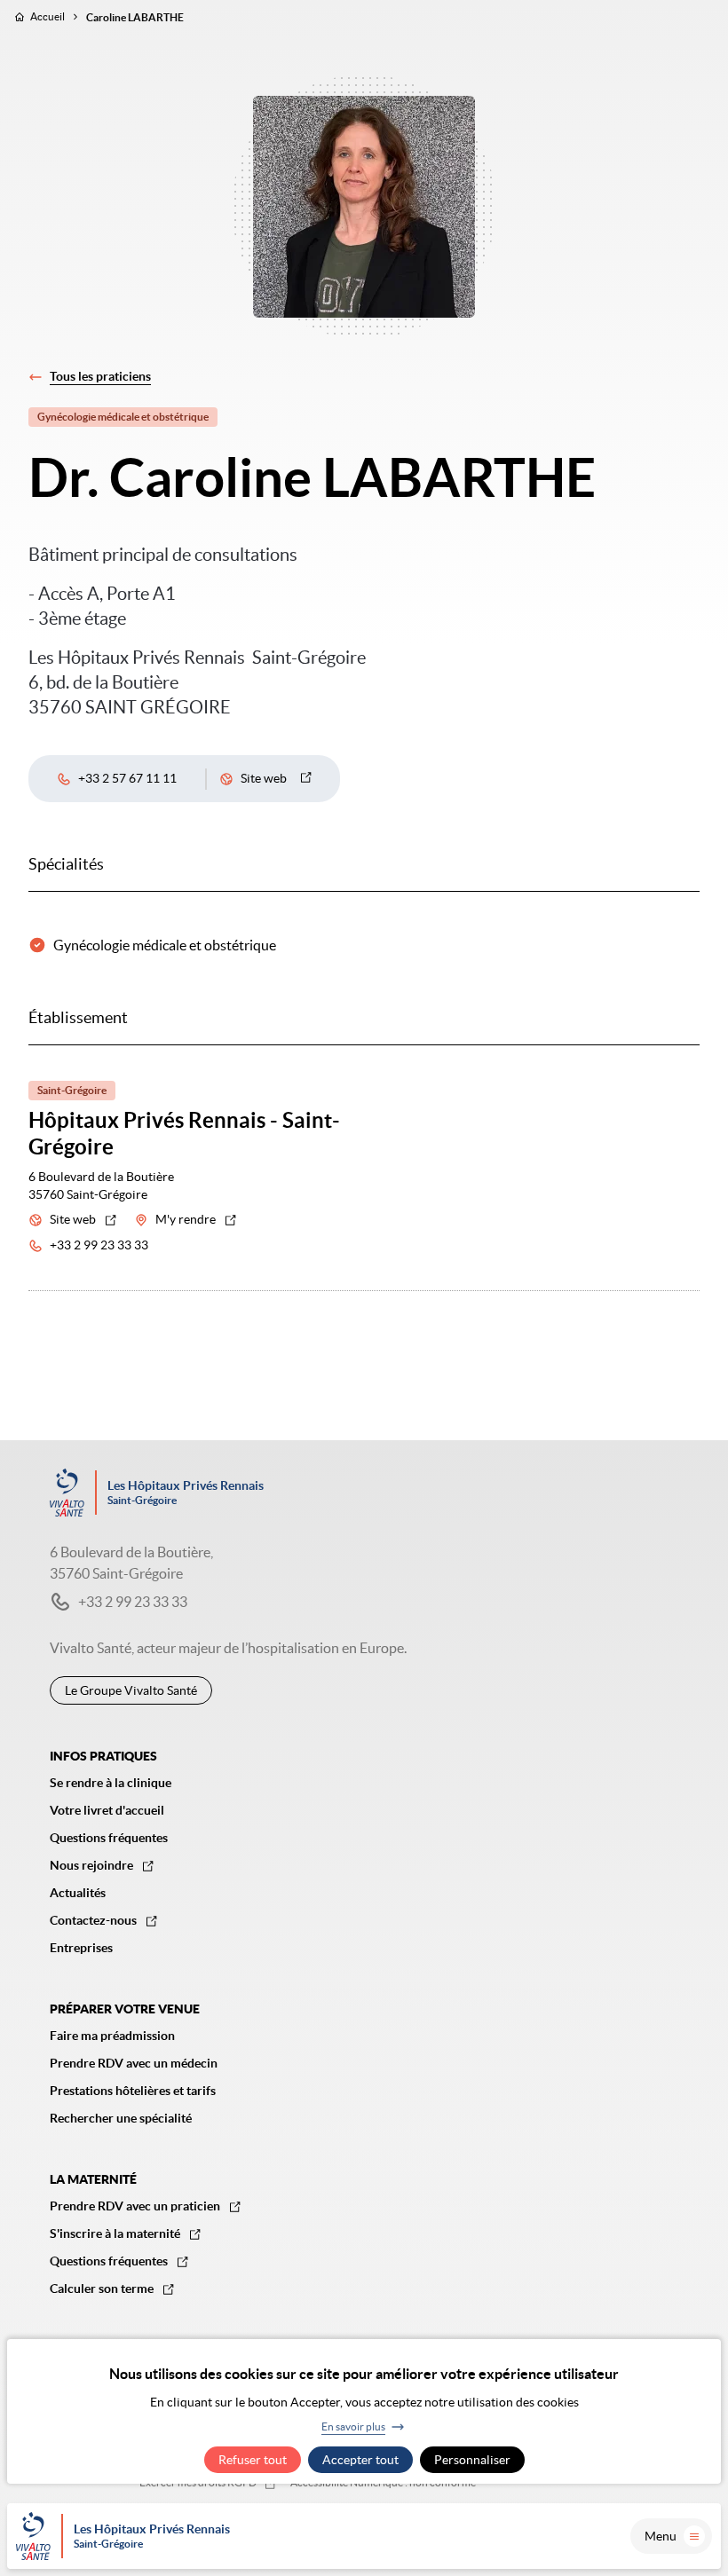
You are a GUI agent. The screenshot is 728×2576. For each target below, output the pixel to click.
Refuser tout (253, 2460)
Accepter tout (360, 2460)
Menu (661, 2536)
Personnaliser (472, 2460)
